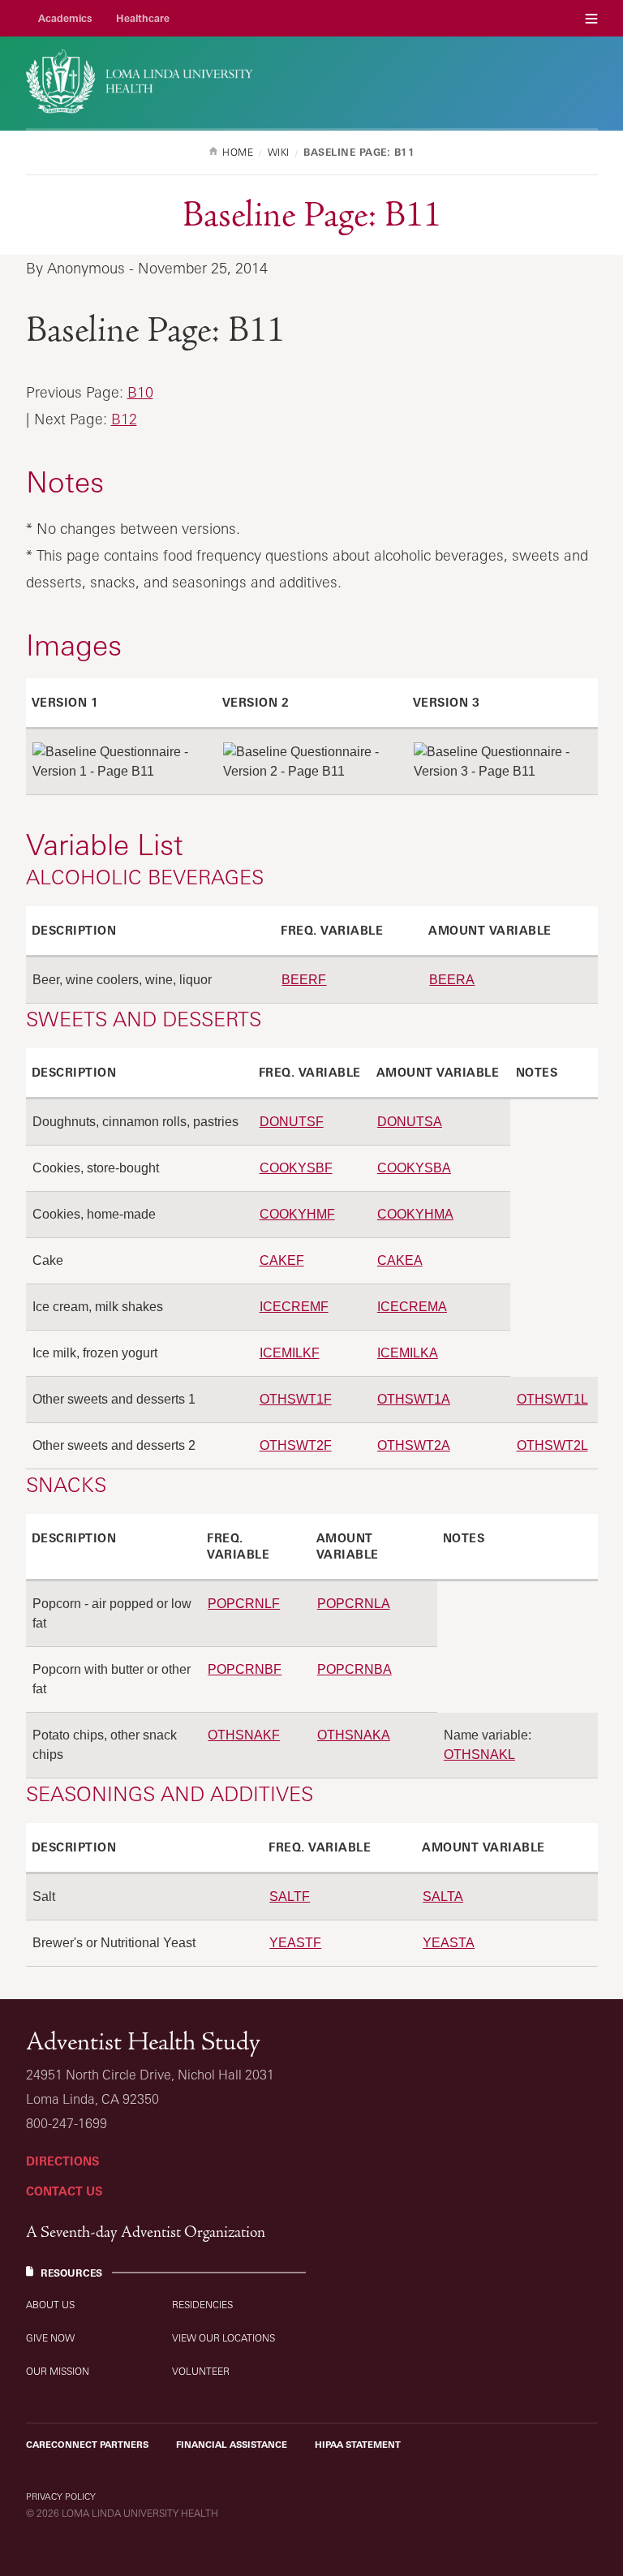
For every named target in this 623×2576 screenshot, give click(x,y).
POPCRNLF (244, 1604)
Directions (62, 2161)
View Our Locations (223, 2338)
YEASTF (295, 1943)
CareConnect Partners (87, 2445)
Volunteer (201, 2371)
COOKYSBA (414, 1168)
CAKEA (400, 1260)
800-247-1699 (67, 2123)
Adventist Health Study (143, 2042)
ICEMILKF (290, 1353)
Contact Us (64, 2191)
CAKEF (282, 1260)
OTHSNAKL (479, 1755)
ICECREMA (412, 1307)
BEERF (304, 980)
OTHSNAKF (244, 1735)
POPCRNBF (245, 1669)
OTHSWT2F (296, 1445)
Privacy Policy (61, 2496)
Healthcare (143, 18)
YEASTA (449, 1943)
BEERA (452, 980)
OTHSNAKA (354, 1735)
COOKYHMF (297, 1214)
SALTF (290, 1897)
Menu (591, 18)
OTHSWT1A (414, 1399)
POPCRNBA (354, 1669)
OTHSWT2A (414, 1445)
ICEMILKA (408, 1353)
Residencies (202, 2305)
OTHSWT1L (552, 1399)
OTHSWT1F (296, 1399)
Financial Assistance (232, 2445)
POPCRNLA (354, 1604)
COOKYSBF (296, 1168)
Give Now (50, 2338)
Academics (65, 18)
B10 (140, 392)
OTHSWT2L (552, 1445)
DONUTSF (292, 1122)
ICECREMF (294, 1307)
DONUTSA (410, 1122)
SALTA (443, 1897)
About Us (50, 2305)
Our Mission (58, 2371)
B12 (124, 419)
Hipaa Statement (358, 2445)
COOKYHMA (415, 1214)
